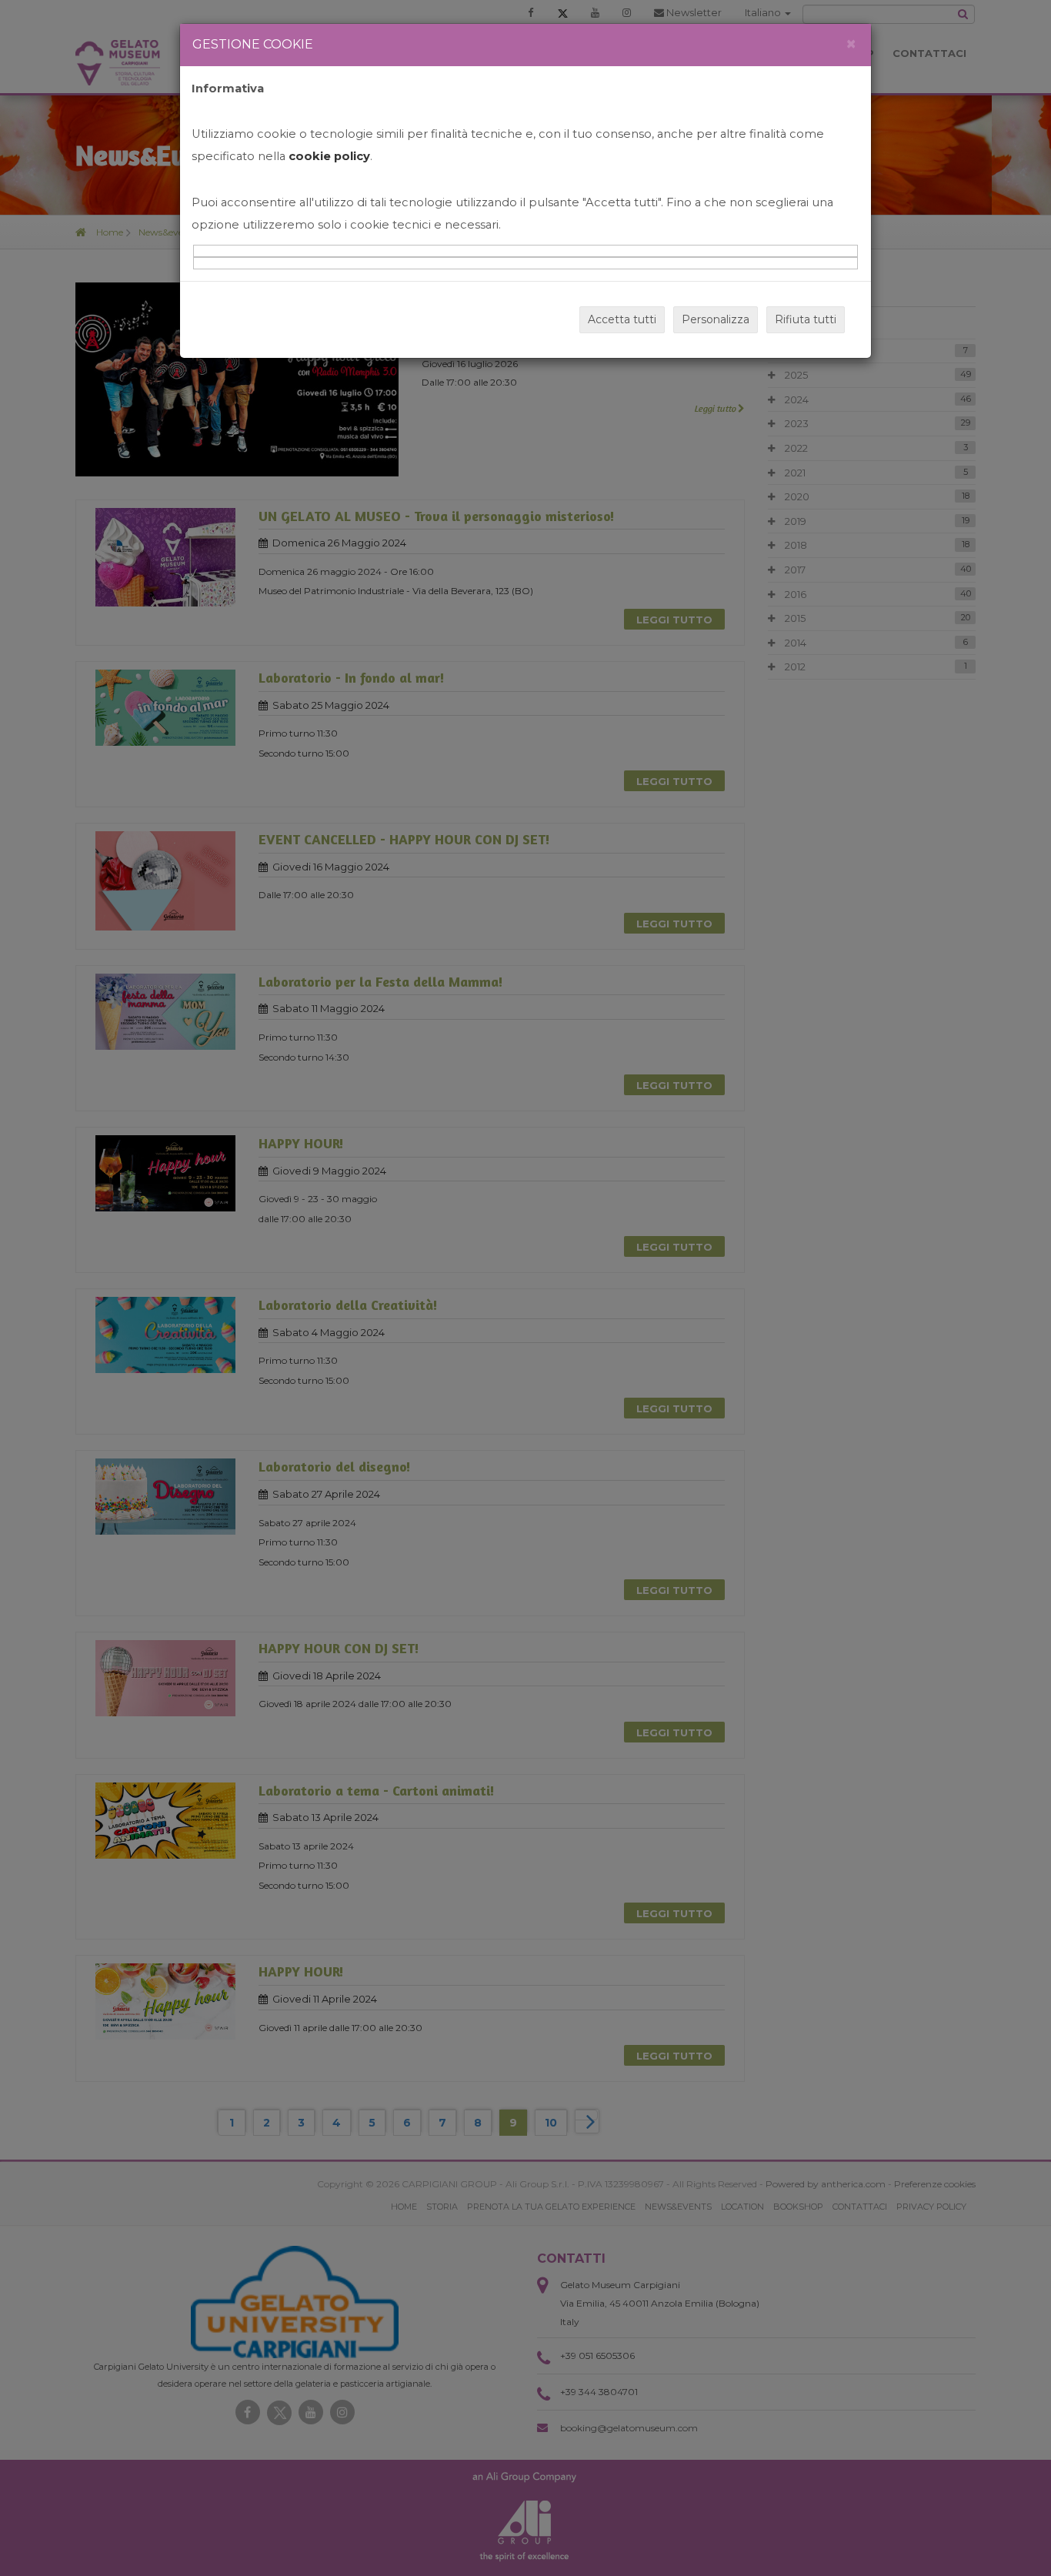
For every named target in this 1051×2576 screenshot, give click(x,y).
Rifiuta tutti (806, 319)
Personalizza (716, 319)
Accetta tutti (622, 319)
